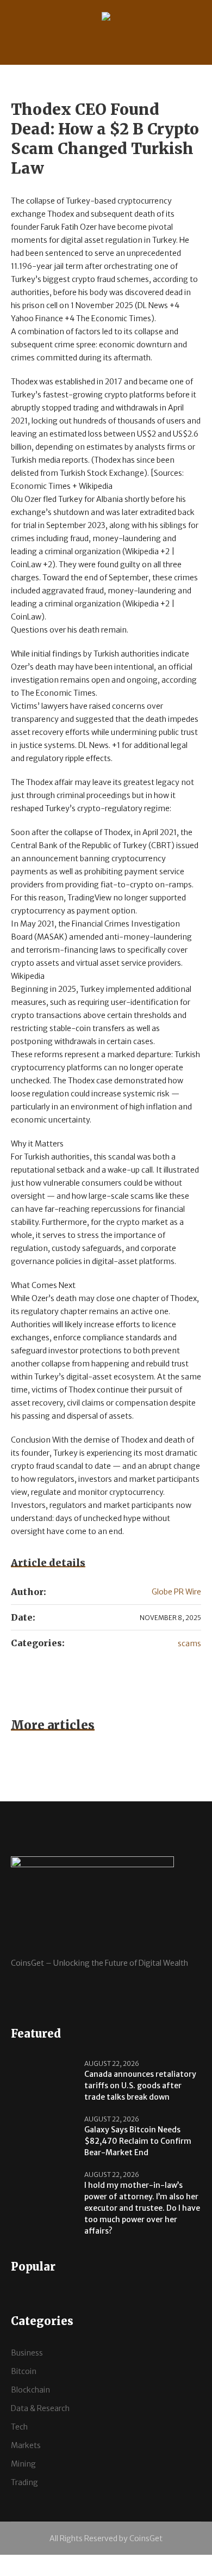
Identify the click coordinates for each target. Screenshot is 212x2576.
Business (27, 2353)
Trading (24, 2482)
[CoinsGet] (106, 18)
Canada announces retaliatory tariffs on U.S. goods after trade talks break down (140, 2086)
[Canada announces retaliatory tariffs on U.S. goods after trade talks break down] (43, 2080)
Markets (26, 2445)
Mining (23, 2464)
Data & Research (40, 2408)
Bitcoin (24, 2371)
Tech (19, 2427)
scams (189, 1643)
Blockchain (30, 2390)
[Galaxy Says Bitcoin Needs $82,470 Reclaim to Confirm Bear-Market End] (43, 2135)
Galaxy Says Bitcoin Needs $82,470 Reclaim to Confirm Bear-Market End (138, 2141)
